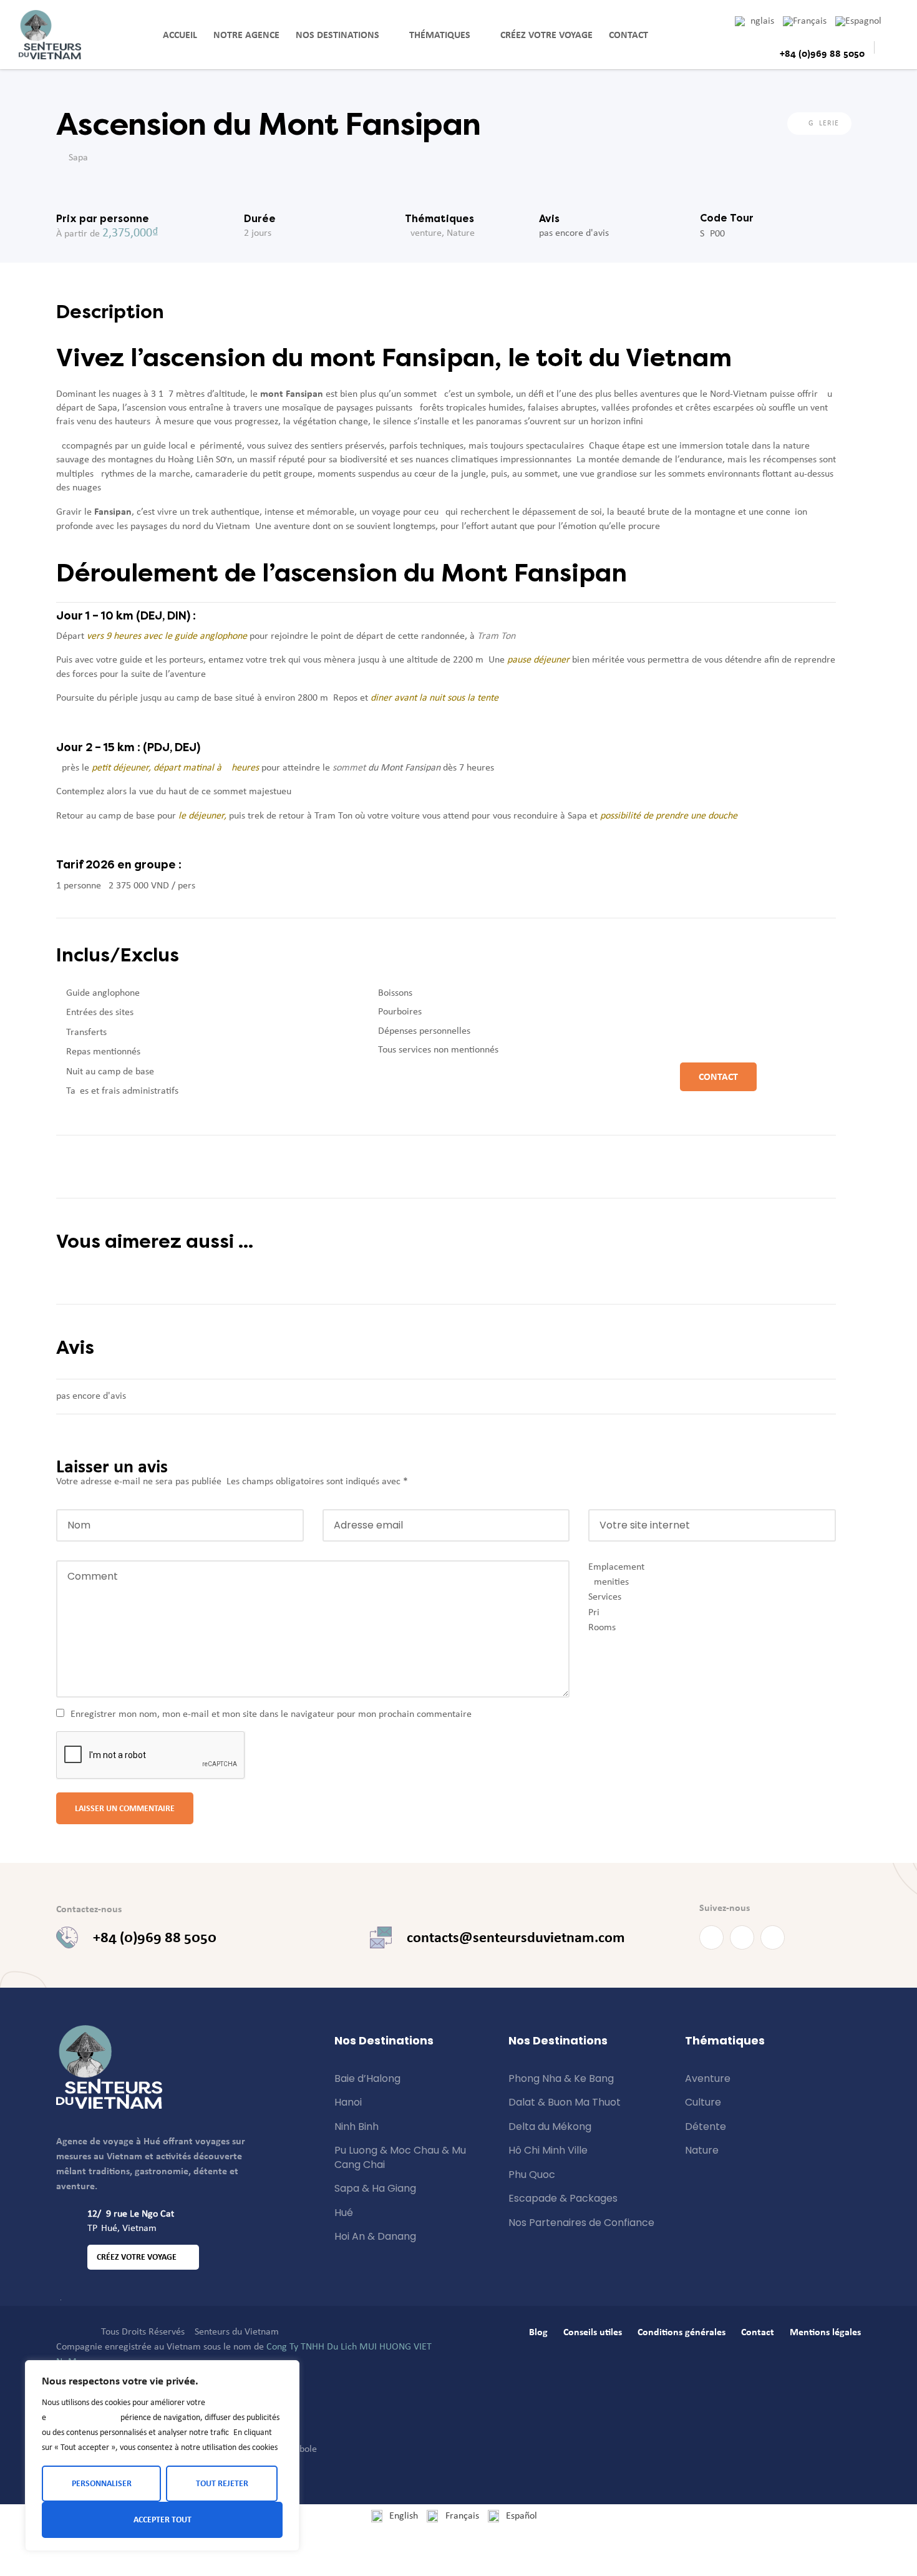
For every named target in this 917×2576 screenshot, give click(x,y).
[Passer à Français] (809, 21)
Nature (461, 233)
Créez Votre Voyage (546, 35)
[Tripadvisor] (773, 1937)
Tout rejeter (222, 2483)
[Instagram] (742, 1937)
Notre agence (246, 35)
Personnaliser (102, 2483)
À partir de (78, 234)
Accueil (180, 35)
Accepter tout (163, 2520)
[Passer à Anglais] (759, 21)
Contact (628, 35)
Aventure (423, 233)
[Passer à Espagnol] (863, 21)
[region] (162, 2456)
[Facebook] (711, 1937)
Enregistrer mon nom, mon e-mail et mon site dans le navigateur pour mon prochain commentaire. (272, 1714)
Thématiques (440, 35)
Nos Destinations (337, 35)
